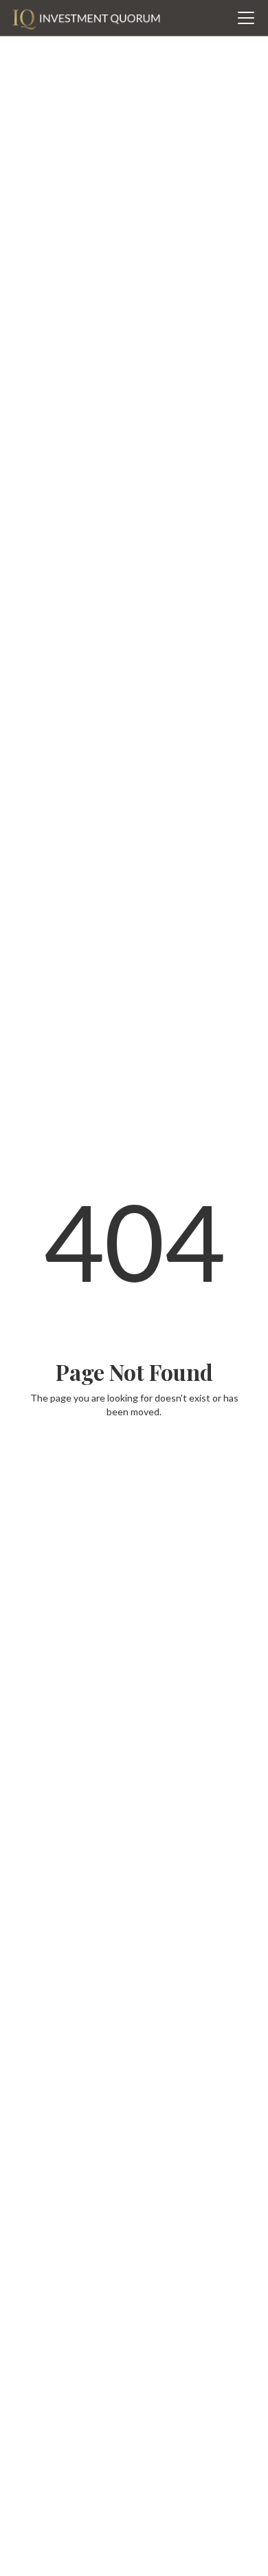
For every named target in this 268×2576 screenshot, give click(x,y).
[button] (243, 18)
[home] (86, 18)
